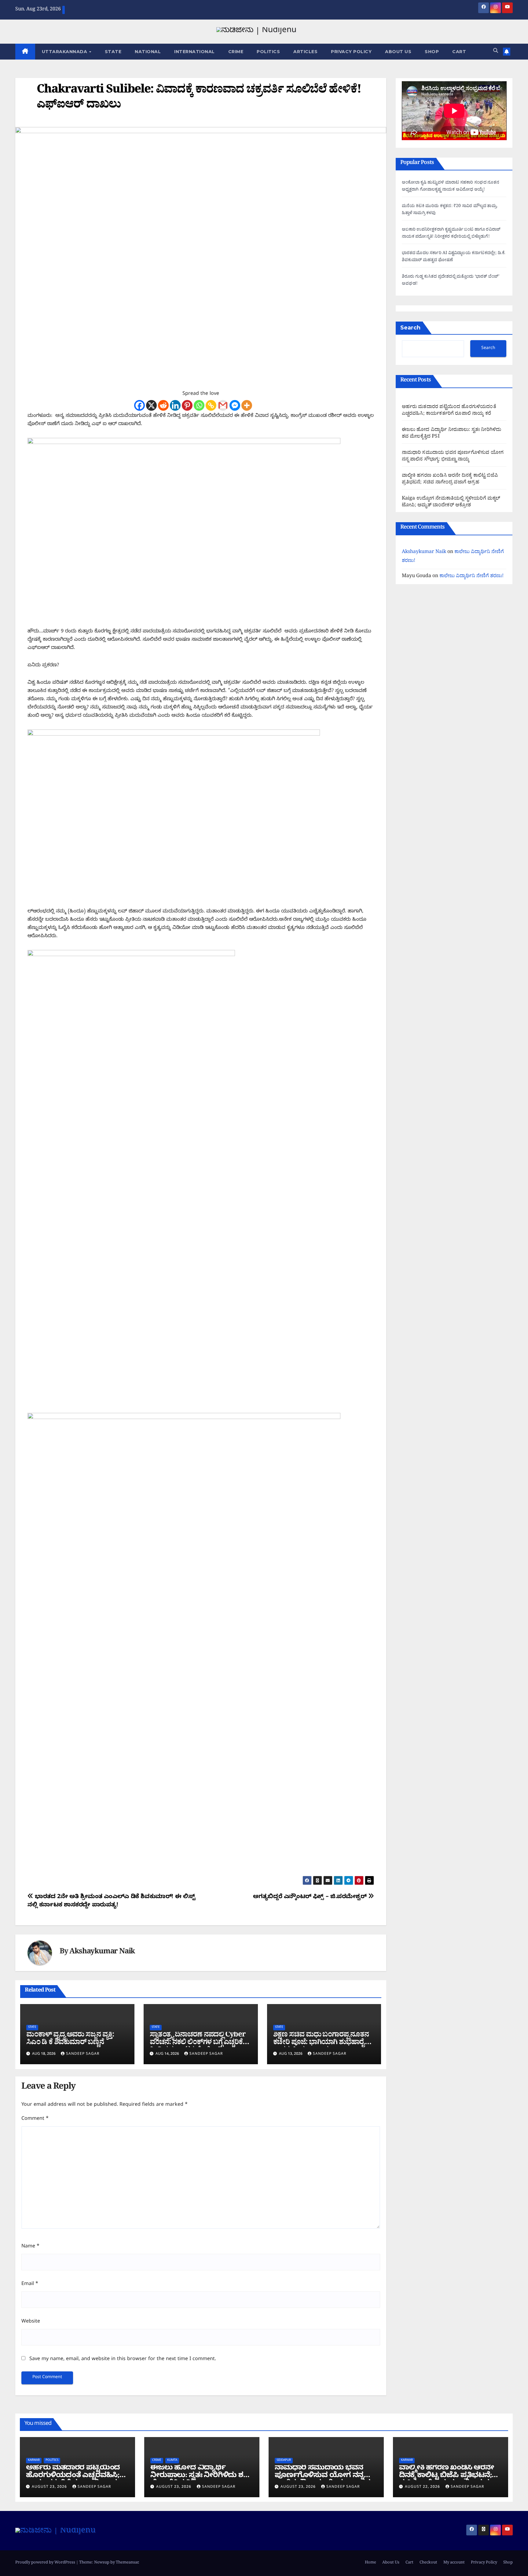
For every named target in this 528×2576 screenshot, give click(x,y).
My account (454, 2563)
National (148, 52)
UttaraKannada (65, 52)
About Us (398, 52)
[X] (151, 405)
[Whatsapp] (199, 405)
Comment (35, 2119)
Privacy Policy (351, 52)
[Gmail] (223, 405)
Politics (268, 52)
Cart (459, 52)
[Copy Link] (211, 405)
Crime (236, 52)
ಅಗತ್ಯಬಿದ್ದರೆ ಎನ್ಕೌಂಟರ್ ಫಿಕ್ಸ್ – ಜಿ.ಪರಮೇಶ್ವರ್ (310, 1897)
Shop (432, 52)
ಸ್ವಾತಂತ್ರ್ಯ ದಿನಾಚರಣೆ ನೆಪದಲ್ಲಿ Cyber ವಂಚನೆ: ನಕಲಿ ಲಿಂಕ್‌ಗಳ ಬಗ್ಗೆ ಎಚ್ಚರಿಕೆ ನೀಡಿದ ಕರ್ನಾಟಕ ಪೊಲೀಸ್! (198, 2043)
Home (370, 2563)
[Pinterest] (187, 405)
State (113, 52)
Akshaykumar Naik (102, 1953)
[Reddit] (163, 405)
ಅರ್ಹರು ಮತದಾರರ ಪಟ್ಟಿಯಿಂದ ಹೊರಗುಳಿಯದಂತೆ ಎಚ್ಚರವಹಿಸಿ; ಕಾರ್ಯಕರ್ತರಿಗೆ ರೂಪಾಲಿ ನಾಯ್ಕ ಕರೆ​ (449, 411)
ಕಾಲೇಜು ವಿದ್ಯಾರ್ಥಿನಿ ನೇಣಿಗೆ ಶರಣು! (471, 577)
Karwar (34, 2460)
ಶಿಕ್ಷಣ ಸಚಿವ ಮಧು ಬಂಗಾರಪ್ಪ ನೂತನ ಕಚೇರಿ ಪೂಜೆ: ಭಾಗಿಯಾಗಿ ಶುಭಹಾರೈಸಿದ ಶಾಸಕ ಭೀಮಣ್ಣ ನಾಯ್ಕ (324, 2043)
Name (30, 2247)
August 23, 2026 (50, 2487)
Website (31, 2322)
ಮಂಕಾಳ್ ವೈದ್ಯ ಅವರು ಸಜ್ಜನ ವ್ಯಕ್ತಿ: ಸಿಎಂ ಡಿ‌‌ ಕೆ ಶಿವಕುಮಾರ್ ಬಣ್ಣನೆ (70, 2039)
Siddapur (284, 2460)
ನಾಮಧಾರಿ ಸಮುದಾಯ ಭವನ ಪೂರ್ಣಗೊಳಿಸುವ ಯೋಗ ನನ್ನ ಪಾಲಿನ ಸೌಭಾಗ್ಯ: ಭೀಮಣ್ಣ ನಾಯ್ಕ (453, 457)
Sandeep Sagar (83, 2054)
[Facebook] (139, 405)
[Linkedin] (175, 405)
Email (30, 2284)
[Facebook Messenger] (235, 405)
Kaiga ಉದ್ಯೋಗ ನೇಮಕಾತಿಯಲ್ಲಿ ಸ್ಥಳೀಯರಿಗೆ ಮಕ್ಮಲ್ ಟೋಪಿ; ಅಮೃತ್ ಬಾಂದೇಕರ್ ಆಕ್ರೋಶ (451, 503)
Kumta (172, 2460)
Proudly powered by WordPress (46, 2563)
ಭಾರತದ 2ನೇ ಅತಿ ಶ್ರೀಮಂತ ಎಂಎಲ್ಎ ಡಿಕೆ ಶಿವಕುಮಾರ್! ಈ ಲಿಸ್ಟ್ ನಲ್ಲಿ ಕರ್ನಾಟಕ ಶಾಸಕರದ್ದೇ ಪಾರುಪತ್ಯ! (111, 1901)
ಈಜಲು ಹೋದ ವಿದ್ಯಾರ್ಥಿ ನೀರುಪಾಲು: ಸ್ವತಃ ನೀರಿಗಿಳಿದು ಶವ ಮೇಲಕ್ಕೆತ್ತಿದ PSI (452, 434)
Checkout (428, 2563)
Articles (305, 52)
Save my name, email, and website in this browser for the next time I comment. (123, 2360)
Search (410, 328)
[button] (496, 52)
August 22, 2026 (423, 2487)
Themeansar (127, 2563)
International (194, 52)
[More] (247, 405)
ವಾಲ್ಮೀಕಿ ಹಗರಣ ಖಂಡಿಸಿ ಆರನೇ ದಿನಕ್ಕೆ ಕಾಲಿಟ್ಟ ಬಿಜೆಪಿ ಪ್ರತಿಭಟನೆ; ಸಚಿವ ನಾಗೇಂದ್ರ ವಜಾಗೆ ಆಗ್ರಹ (450, 480)
